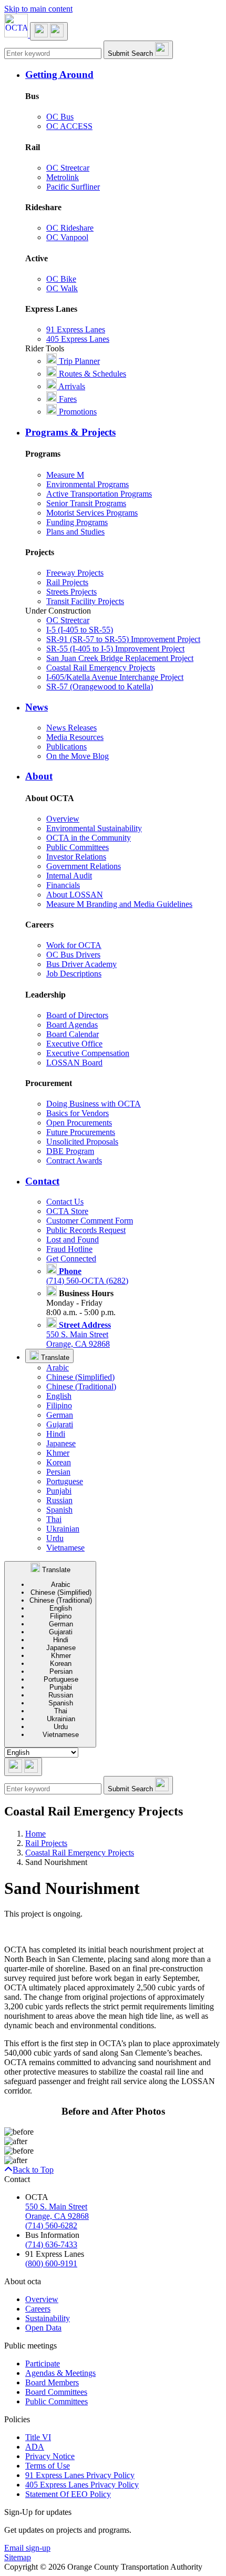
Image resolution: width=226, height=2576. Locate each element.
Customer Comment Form (90, 1221)
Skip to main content (38, 9)
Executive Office (74, 1044)
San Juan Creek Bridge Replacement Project (120, 658)
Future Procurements (81, 1132)
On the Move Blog (78, 756)
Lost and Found (73, 1240)
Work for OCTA (74, 945)
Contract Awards (74, 1161)
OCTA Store (67, 1211)
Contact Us (65, 1202)
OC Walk (62, 288)
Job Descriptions (74, 974)
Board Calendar (73, 1034)
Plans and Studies (75, 532)
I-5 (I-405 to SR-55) (80, 630)
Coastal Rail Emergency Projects (101, 668)
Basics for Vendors (78, 1113)
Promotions (77, 412)
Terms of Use (48, 2466)
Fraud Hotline (69, 1249)
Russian (59, 1500)
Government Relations (84, 866)
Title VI (38, 2437)
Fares (67, 399)
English (59, 1396)
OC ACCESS (69, 126)
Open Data (43, 2328)
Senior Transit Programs (86, 503)
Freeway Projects (75, 573)
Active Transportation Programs (99, 494)
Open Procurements (79, 1123)
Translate (54, 1358)
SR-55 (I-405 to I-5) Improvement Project (115, 649)
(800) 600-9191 (51, 2263)
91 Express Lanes (76, 329)
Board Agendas (72, 1025)
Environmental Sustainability (94, 828)
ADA (35, 2447)
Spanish (59, 1510)
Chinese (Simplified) (80, 1377)
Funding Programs (77, 522)
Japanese (61, 1443)
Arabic (58, 1368)
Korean (59, 1462)
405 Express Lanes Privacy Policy (82, 2485)
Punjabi (59, 1491)
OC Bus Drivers (73, 955)
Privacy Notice (50, 2456)
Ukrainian (63, 1529)
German (60, 1415)
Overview (63, 819)
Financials (63, 885)
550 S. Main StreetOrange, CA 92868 (79, 1334)
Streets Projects (71, 592)
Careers (38, 2309)
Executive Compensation (88, 1053)
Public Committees (78, 847)
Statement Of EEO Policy (68, 2494)
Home (35, 1834)
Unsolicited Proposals (82, 1142)
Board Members (52, 2382)
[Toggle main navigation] (49, 31)
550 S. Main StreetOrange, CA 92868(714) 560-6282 (57, 2216)
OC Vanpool (67, 237)
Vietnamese (65, 1548)
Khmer (58, 1453)
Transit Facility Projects (85, 601)
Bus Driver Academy (81, 964)
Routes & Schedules (91, 374)
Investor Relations (76, 857)
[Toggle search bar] (23, 1767)
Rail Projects (67, 582)
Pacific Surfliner (73, 187)
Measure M (65, 475)
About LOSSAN (75, 895)
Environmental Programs (88, 484)
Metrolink (63, 177)
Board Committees (56, 2392)
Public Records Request (86, 1230)
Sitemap (18, 2557)
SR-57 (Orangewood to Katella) (100, 687)
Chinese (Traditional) (81, 1386)
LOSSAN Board (74, 1063)
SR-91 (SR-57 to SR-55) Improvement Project (123, 639)
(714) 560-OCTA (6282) (87, 1276)
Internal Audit (69, 876)
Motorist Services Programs (92, 513)
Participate (43, 2363)
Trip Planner (78, 361)
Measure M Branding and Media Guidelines (119, 904)
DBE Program (70, 1151)
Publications (66, 747)
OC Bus (60, 117)
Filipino (59, 1405)
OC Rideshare (70, 228)
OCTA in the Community (89, 838)
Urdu (55, 1538)
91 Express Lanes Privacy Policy (80, 2475)
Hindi (56, 1434)
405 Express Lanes (78, 339)
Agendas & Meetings (60, 2373)
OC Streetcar (68, 168)
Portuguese (65, 1481)
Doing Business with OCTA (94, 1104)
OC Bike (61, 279)
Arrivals (71, 386)
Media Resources (75, 737)
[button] (124, 75)
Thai (54, 1519)
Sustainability (48, 2318)
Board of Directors (77, 1015)
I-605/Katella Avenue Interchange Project (115, 677)
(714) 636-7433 (51, 2244)
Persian (58, 1472)
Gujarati (60, 1424)
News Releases (71, 728)
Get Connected (71, 1259)
